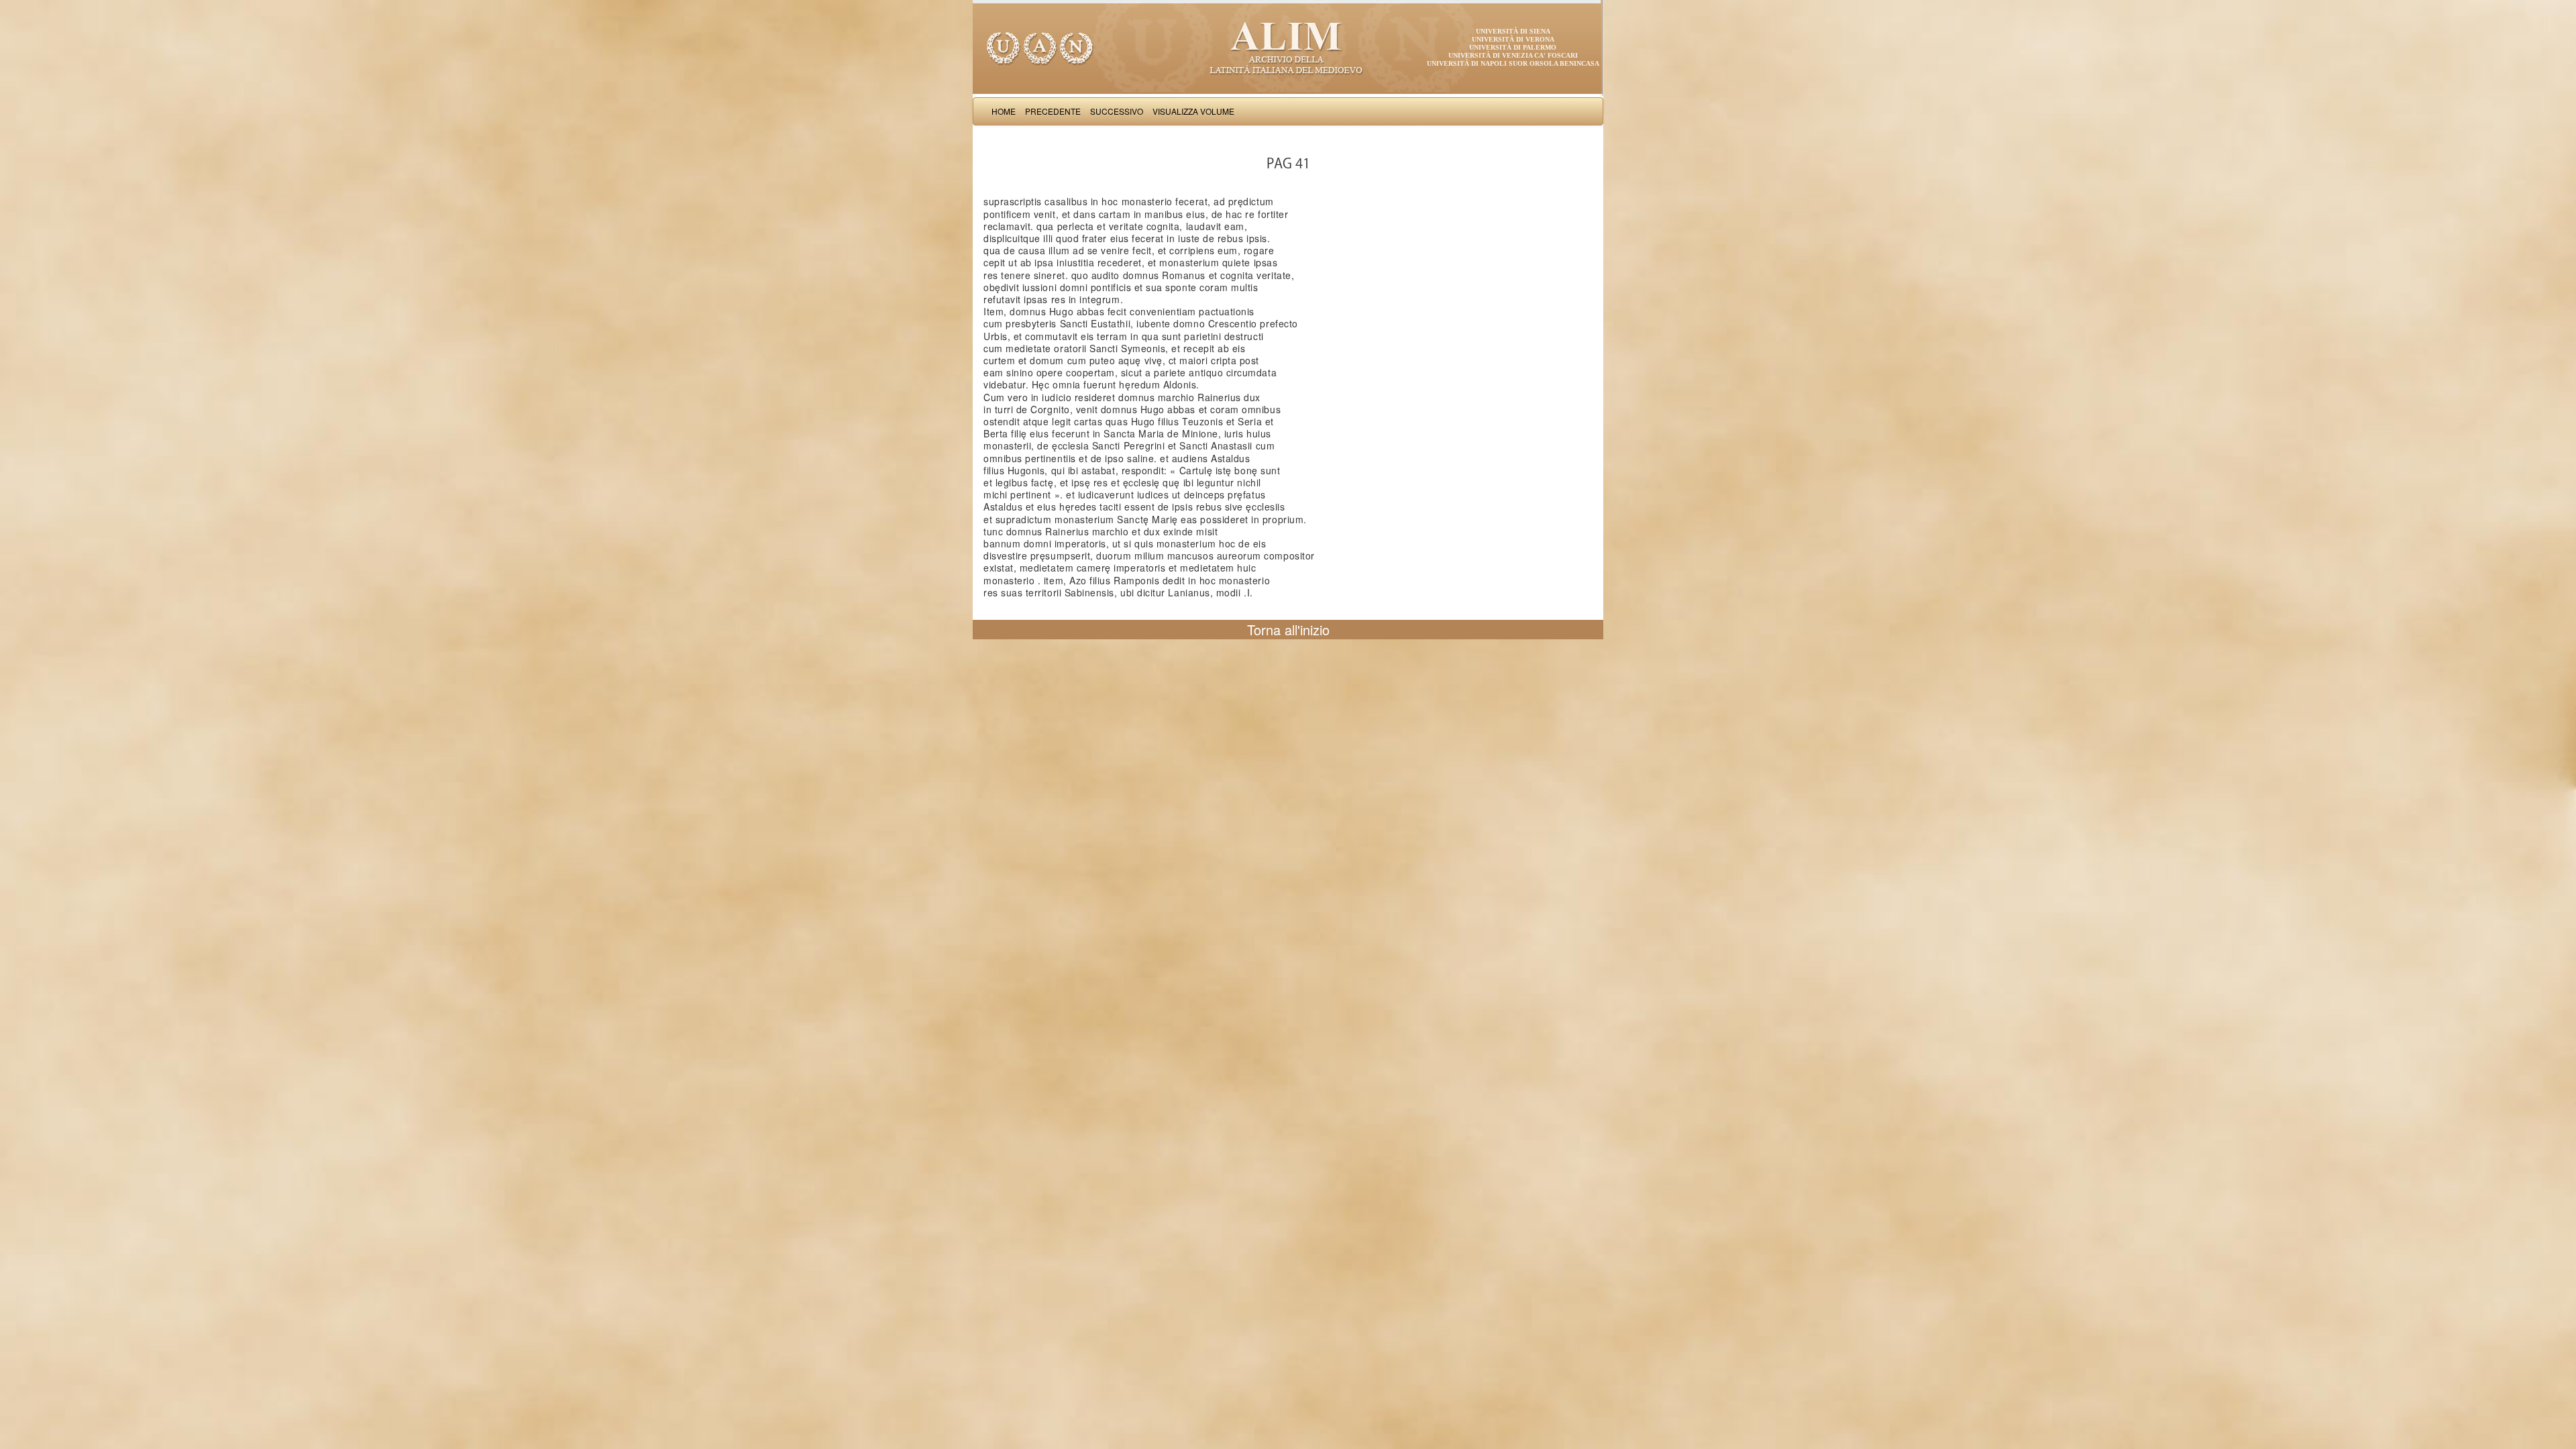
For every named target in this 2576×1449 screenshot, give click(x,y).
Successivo (1117, 111)
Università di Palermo (1513, 47)
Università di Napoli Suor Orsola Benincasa (1513, 63)
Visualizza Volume (1193, 111)
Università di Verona (1513, 39)
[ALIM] (1288, 47)
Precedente (1053, 111)
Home (1004, 111)
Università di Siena (1513, 31)
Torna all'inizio (1288, 630)
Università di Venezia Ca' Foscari (1513, 55)
